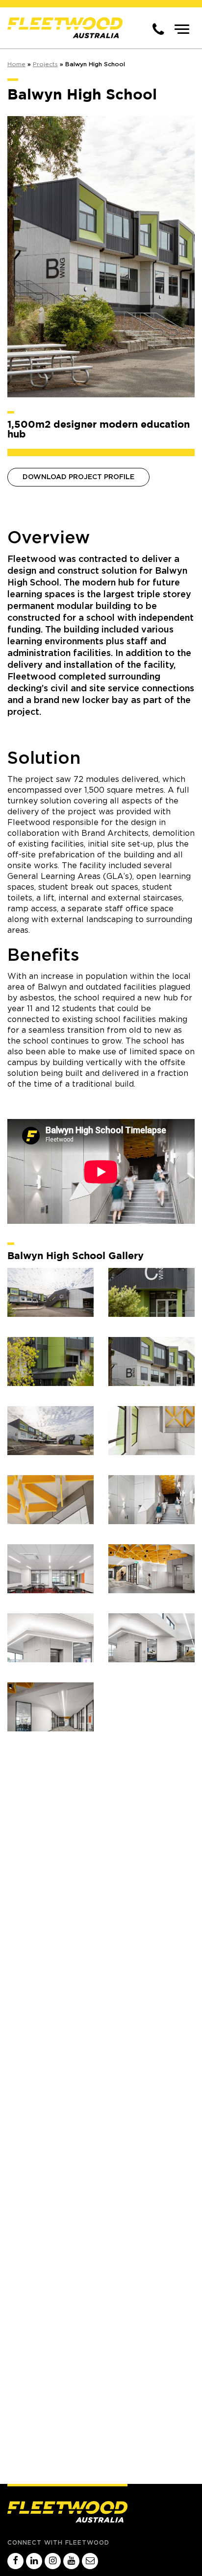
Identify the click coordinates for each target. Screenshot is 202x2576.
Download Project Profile (78, 477)
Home (16, 64)
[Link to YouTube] (71, 2562)
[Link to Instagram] (53, 2562)
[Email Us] (90, 2562)
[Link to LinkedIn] (34, 2562)
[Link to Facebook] (15, 2562)
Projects (45, 64)
